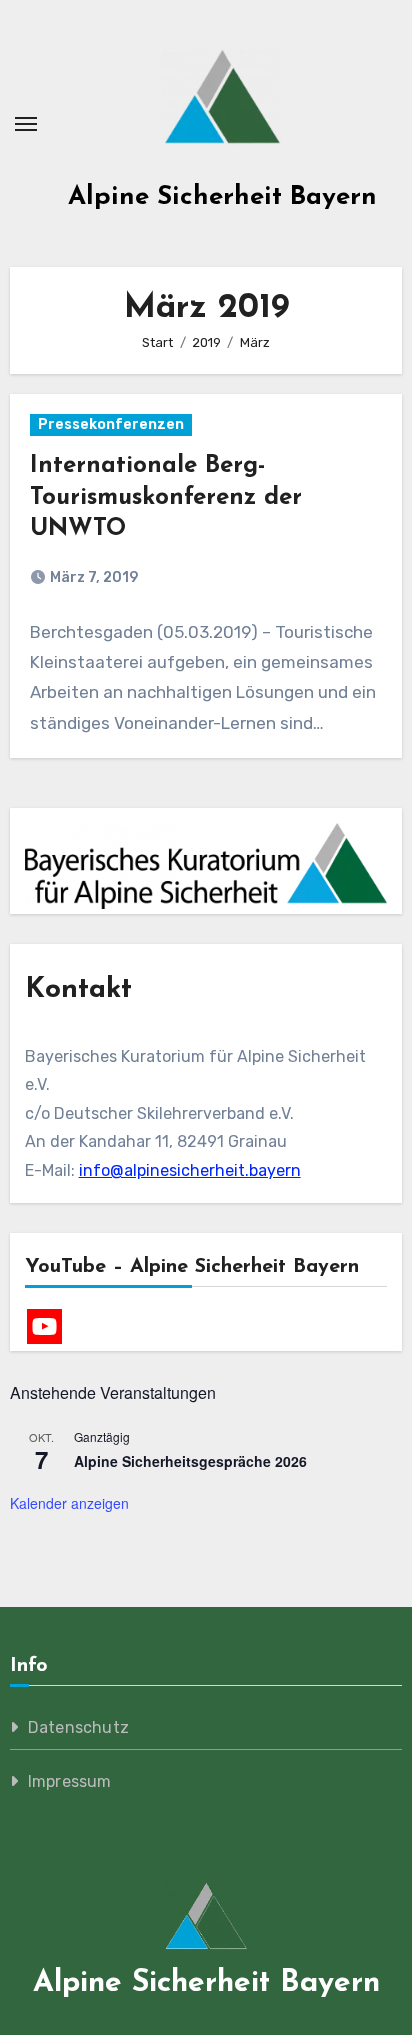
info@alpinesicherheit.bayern (190, 1170)
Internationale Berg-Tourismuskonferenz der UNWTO (166, 497)
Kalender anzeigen (69, 1503)
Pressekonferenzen (111, 424)
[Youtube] (44, 1326)
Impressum (70, 1781)
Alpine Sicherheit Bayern (222, 197)
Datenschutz (78, 1727)
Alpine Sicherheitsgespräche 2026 (190, 1461)
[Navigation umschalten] (26, 124)
